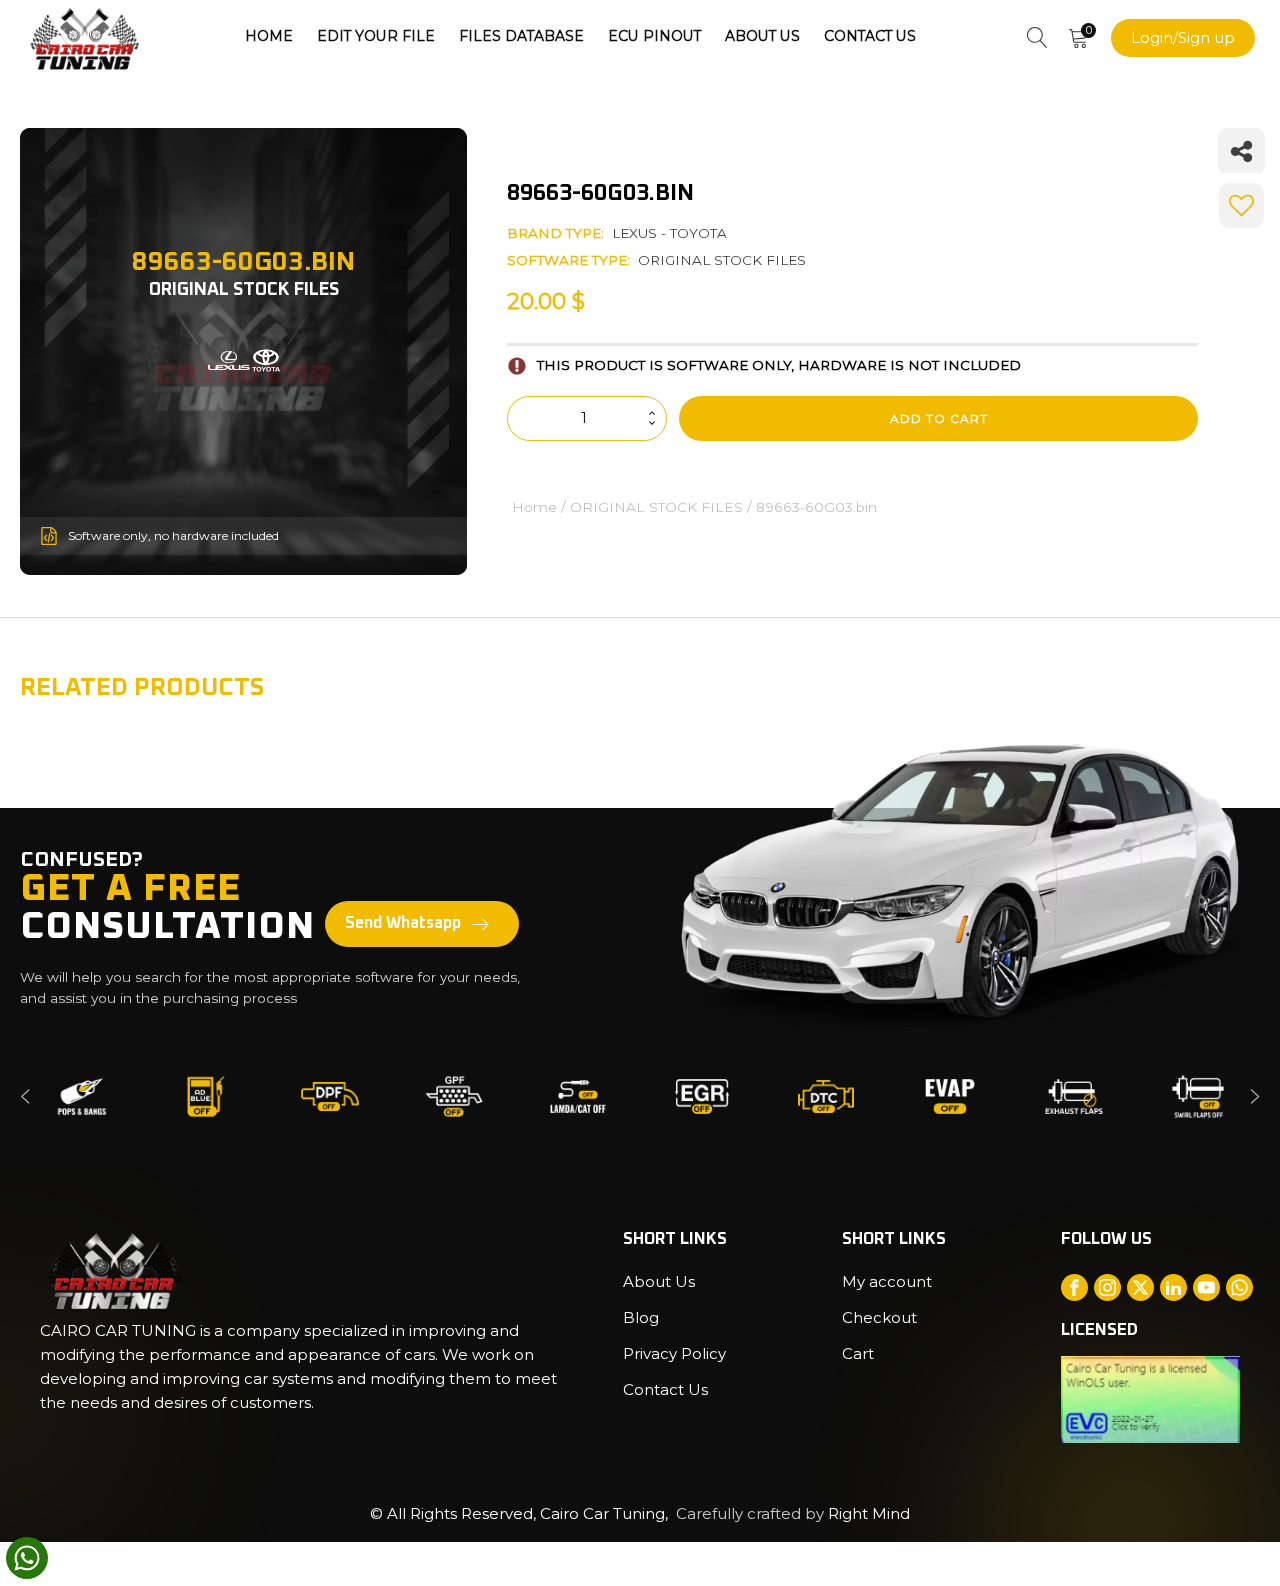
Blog (641, 1317)
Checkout (879, 1317)
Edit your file (376, 36)
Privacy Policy (674, 1353)
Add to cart (939, 418)
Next (1255, 1096)
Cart (858, 1353)
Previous (25, 1096)
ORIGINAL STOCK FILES (722, 260)
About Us (762, 36)
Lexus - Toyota (669, 233)
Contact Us (870, 36)
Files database (521, 36)
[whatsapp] (27, 1558)
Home (269, 36)
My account (887, 1281)
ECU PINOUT (654, 36)
